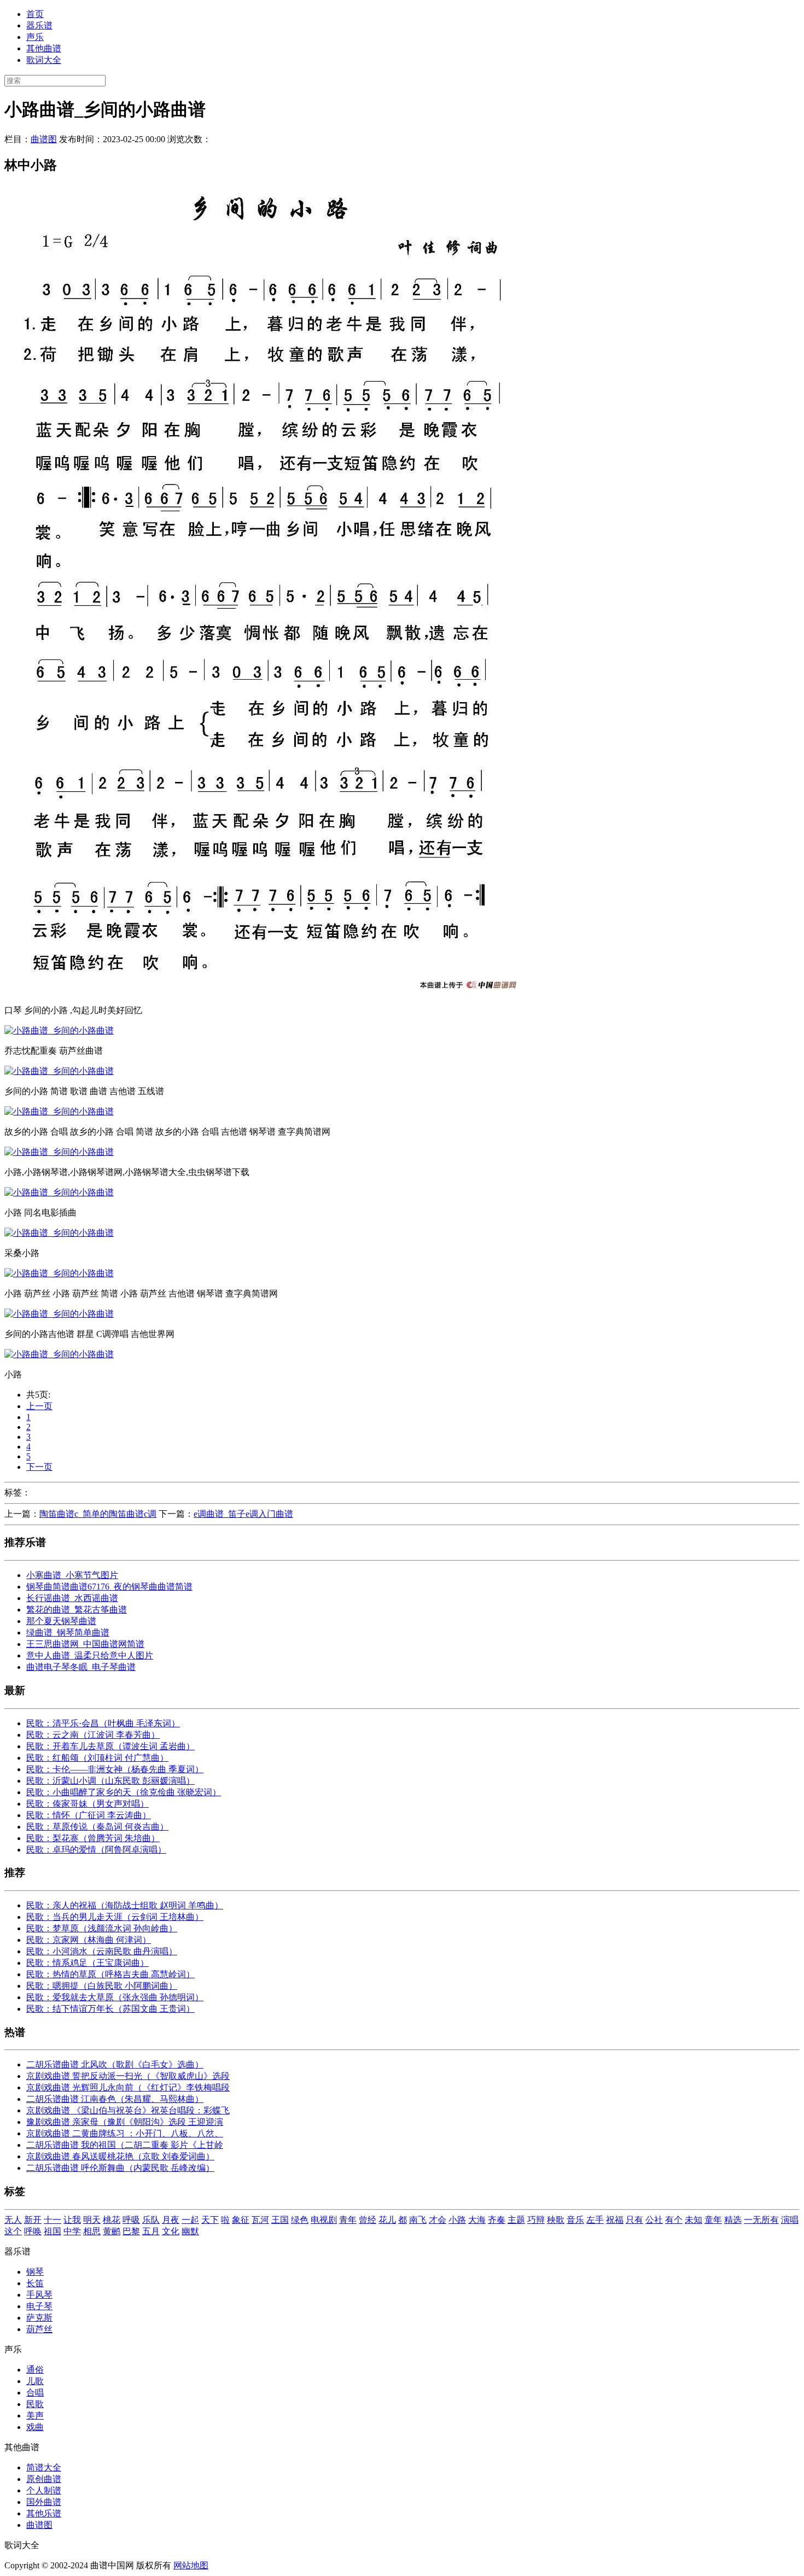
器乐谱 (39, 25)
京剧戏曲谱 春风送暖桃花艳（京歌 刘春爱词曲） (120, 2156)
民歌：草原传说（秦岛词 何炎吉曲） (97, 1827)
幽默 (190, 2231)
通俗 (35, 2370)
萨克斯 (39, 2318)
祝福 (615, 2220)
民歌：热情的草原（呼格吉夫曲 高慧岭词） (110, 1974)
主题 (516, 2220)
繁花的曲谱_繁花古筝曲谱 (77, 1610)
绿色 (300, 2220)
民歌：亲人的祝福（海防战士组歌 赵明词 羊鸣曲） (125, 1905)
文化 (171, 2231)
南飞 (418, 2220)
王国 (280, 2220)
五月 (151, 2231)
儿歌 (35, 2381)
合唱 (35, 2393)
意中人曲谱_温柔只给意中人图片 (90, 1655)
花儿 (387, 2220)
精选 (733, 2220)
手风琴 (39, 2295)
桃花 (112, 2220)
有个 (674, 2220)
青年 (348, 2220)
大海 (477, 2220)
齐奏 (497, 2220)
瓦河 (260, 2220)
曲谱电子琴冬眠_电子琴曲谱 (81, 1667)
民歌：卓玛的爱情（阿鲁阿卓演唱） (96, 1850)
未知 (694, 2220)
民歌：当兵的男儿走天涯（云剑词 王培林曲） (115, 1917)
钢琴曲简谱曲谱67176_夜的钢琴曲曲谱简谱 (109, 1587)
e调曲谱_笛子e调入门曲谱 (243, 1514)
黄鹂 (112, 2231)
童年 (713, 2220)
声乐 (35, 37)
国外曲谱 (44, 2502)
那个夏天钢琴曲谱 (61, 1621)
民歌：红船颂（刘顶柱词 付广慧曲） (97, 1758)
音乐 (575, 2220)
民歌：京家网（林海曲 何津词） (89, 1940)
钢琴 (35, 2272)
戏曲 (35, 2427)
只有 (634, 2220)
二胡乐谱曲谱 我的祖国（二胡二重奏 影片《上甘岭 (125, 2145)
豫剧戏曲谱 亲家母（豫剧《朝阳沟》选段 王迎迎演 (125, 2122)
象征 (241, 2220)
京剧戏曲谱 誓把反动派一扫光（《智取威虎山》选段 (128, 2076)
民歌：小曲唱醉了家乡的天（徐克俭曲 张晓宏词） (124, 1792)
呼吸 (131, 2220)
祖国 (53, 2231)
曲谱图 (44, 139)
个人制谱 (44, 2490)
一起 (190, 2220)
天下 (210, 2220)
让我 (72, 2220)
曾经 (368, 2220)
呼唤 (33, 2231)
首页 (35, 14)
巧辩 (536, 2220)
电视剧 (324, 2220)
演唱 (790, 2220)
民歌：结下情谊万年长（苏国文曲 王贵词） (110, 2009)
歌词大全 (44, 60)
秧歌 (556, 2220)
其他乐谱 (44, 2513)
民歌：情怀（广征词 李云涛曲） (89, 1815)
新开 (33, 2220)
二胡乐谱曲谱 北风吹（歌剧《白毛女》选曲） (115, 2064)
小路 (457, 2220)
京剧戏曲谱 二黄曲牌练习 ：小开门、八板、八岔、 (125, 2133)
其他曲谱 (44, 48)
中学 (72, 2231)
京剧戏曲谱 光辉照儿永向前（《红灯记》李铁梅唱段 (128, 2087)
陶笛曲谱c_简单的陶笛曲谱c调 (98, 1514)
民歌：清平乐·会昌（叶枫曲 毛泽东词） (103, 1723)
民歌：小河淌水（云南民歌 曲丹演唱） (102, 1951)
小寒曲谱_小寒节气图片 (72, 1575)
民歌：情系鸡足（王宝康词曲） (88, 1963)
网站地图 (191, 2565)
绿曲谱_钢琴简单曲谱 (68, 1632)
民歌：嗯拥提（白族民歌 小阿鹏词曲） (102, 1986)
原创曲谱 (44, 2479)
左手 (595, 2220)
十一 (53, 2220)
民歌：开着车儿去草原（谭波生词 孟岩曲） (110, 1746)
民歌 (35, 2404)
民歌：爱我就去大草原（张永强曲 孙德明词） (115, 1997)
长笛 (35, 2283)
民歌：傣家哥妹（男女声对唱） (88, 1804)
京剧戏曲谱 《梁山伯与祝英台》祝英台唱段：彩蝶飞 (128, 2110)
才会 (438, 2220)
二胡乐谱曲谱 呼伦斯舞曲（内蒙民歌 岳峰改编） (120, 2168)
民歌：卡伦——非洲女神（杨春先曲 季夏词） (115, 1769)
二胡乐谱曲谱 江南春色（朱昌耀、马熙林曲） (115, 2099)
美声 (35, 2416)
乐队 (151, 2220)
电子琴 (39, 2306)
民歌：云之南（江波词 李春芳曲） (93, 1735)
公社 (654, 2220)
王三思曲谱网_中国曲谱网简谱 (85, 1644)
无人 (13, 2220)
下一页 (39, 1467)
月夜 (171, 2220)
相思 (92, 2231)
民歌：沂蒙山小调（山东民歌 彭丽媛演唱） (110, 1781)
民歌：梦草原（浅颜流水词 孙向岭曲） (102, 1928)
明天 (92, 2220)
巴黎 (131, 2231)
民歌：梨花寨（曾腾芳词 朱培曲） (93, 1838)
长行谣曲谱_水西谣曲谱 (72, 1598)
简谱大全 (44, 2467)
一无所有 (761, 2220)
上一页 (39, 1406)
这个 (13, 2231)
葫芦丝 (39, 2329)
